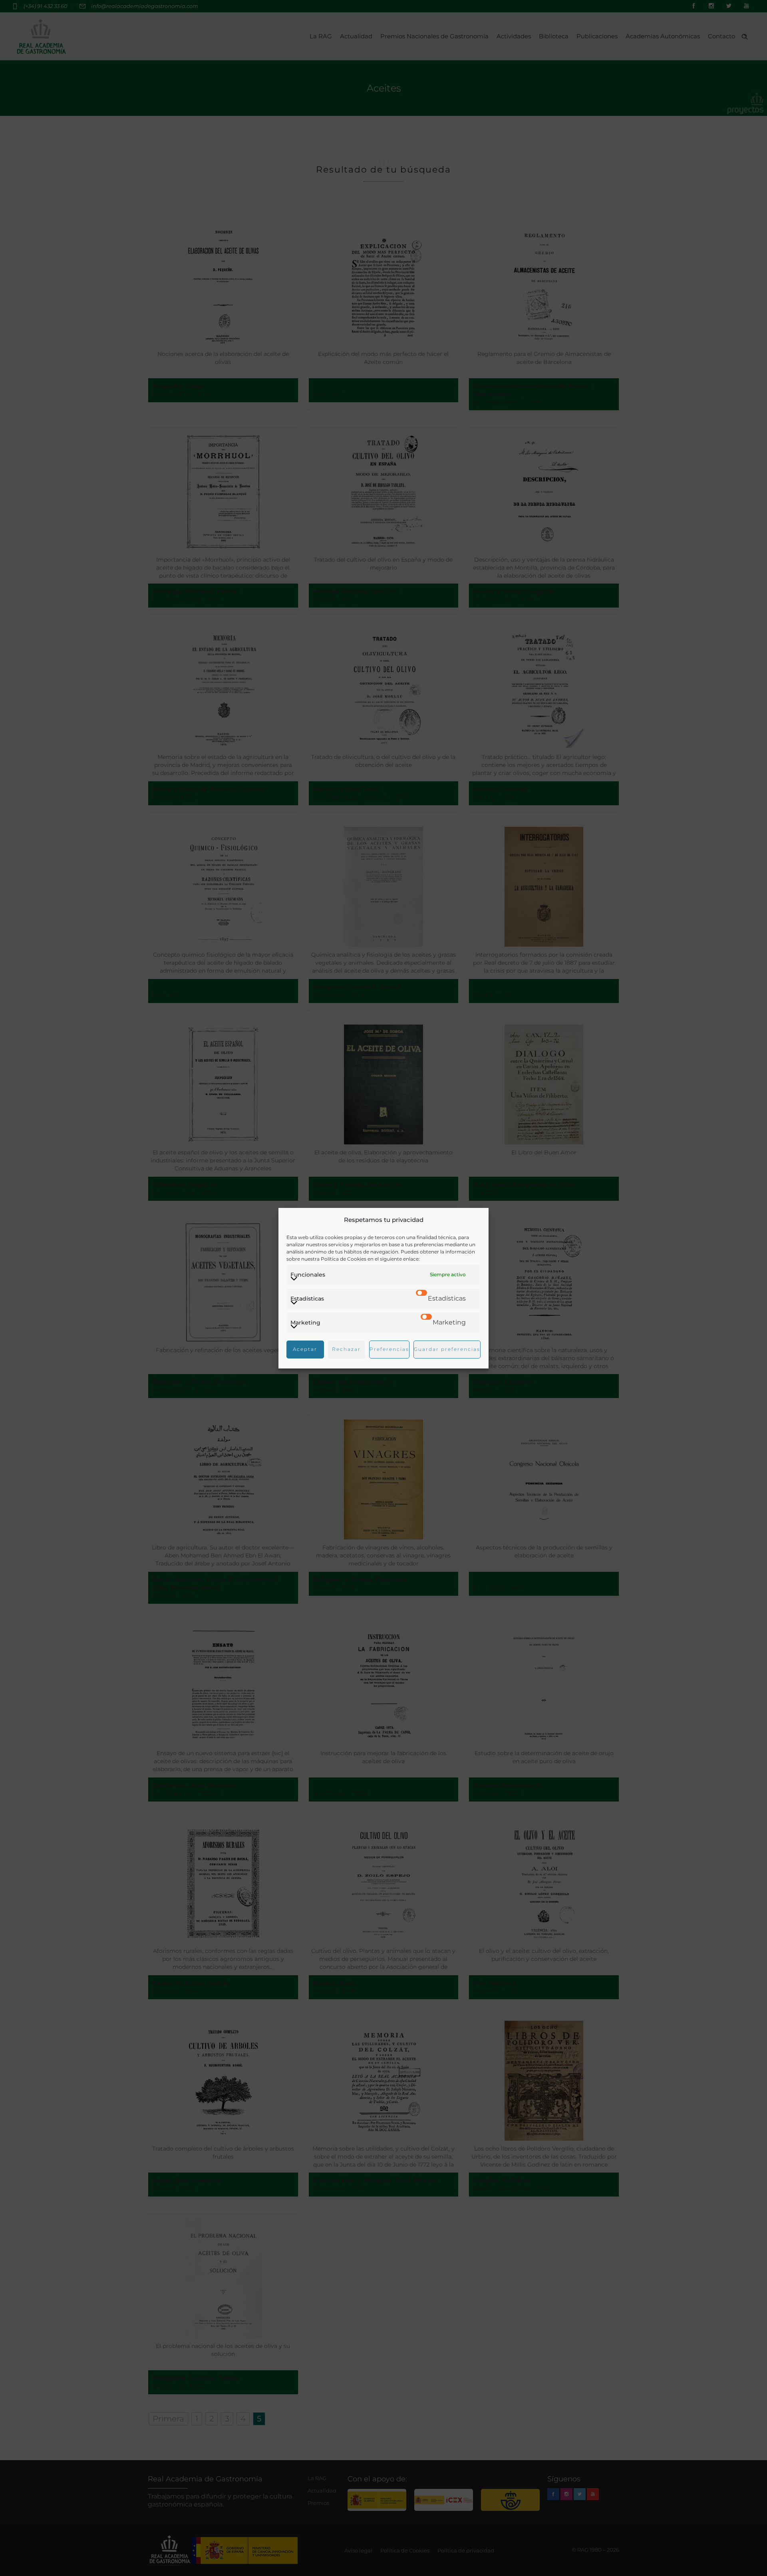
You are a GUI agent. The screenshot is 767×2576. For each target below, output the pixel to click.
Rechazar (346, 1349)
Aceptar (305, 1349)
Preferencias (389, 1349)
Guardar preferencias (447, 1349)
